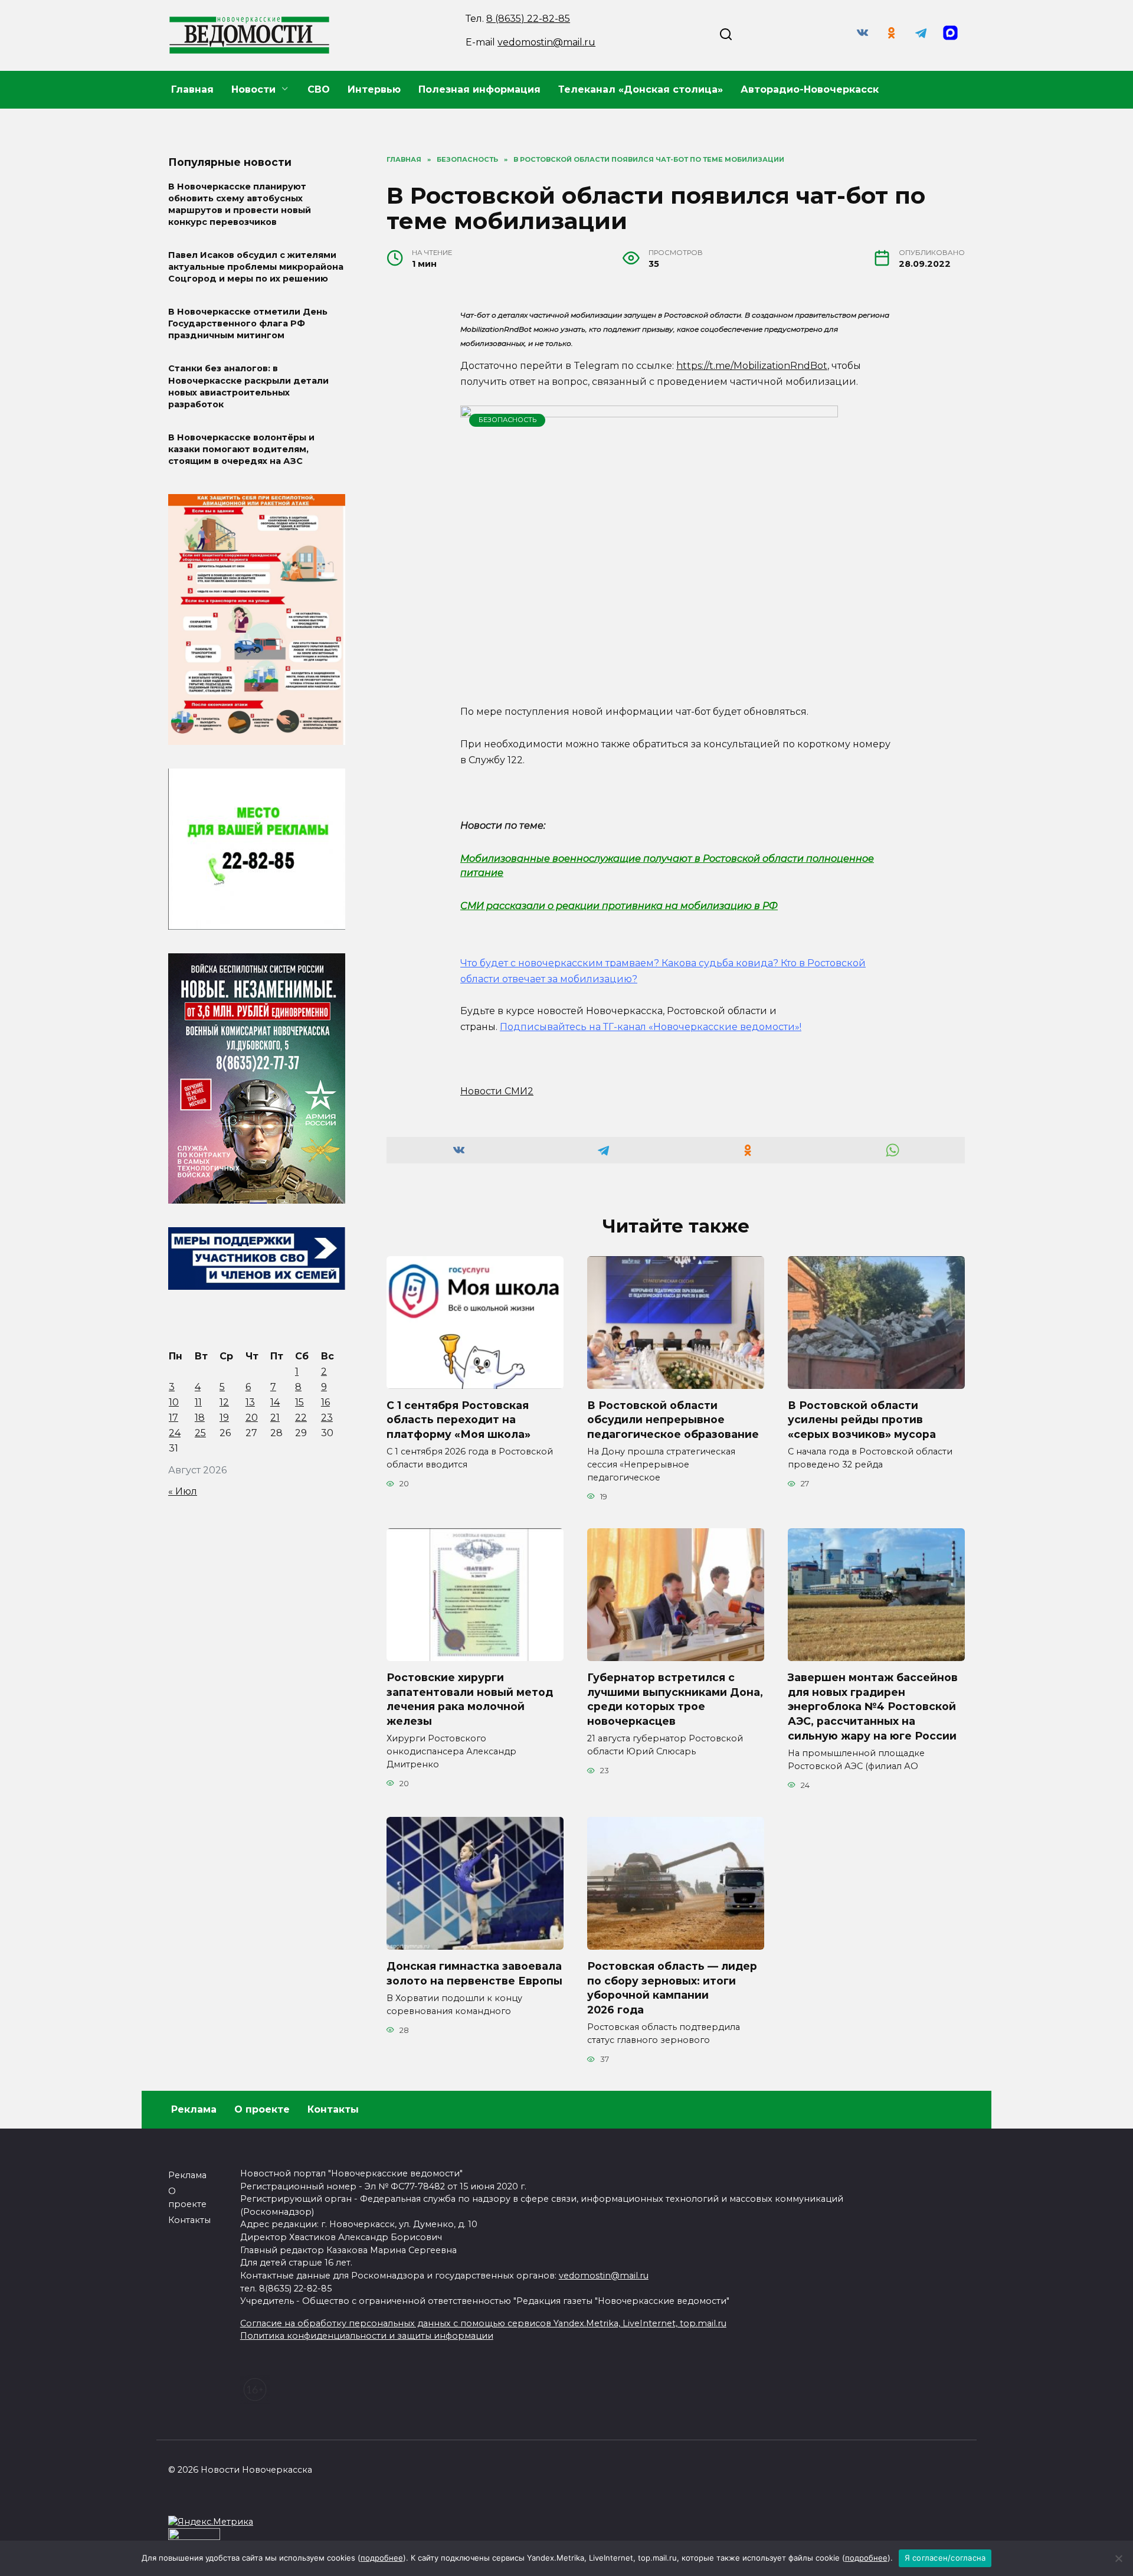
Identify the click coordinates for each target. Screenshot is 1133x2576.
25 (200, 1433)
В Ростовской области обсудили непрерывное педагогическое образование (673, 1420)
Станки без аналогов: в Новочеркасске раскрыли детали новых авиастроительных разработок (248, 387)
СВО (319, 89)
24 (175, 1433)
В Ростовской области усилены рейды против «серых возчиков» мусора (862, 1420)
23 (327, 1418)
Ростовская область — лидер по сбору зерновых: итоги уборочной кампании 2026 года (672, 1988)
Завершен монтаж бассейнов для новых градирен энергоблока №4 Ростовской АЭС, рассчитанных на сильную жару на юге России (873, 1707)
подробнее (382, 2558)
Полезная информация (479, 89)
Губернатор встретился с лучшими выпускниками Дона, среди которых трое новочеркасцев (675, 1699)
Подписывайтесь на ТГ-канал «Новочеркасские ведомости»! (651, 1027)
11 (198, 1402)
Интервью (374, 89)
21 (275, 1418)
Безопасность (507, 420)
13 (250, 1402)
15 (299, 1402)
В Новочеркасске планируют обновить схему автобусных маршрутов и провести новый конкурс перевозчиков (240, 204)
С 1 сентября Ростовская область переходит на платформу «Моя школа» (459, 1420)
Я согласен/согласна (945, 2558)
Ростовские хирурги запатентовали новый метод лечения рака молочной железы (470, 1699)
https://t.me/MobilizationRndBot (752, 366)
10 (174, 1402)
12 (224, 1402)
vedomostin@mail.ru (546, 42)
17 (173, 1418)
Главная (192, 89)
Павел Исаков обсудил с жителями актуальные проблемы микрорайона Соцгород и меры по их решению (256, 267)
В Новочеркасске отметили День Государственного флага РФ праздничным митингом (248, 324)
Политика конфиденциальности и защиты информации (367, 2336)
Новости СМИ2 (497, 1091)
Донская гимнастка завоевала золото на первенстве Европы (474, 1973)
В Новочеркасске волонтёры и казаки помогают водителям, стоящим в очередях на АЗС (241, 449)
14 (275, 1402)
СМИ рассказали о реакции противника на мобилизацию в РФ (619, 906)
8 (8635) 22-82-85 (528, 19)
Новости (253, 89)
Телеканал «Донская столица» (641, 89)
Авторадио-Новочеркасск (810, 89)
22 (301, 1418)
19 (224, 1418)
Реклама (194, 2109)
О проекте (262, 2109)
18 (200, 1418)
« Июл (183, 1491)
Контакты (333, 2109)
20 (252, 1418)
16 (325, 1402)
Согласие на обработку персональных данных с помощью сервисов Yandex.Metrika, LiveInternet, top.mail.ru (483, 2323)
